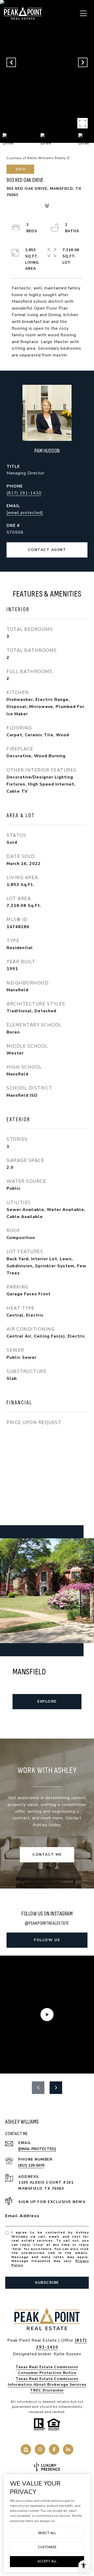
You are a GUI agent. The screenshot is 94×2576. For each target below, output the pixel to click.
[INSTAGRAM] (40, 2449)
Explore (47, 1701)
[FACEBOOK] (54, 2449)
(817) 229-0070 (31, 2165)
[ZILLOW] (26, 2449)
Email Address (22, 2216)
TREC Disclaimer (47, 2390)
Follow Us (47, 1940)
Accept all (47, 2561)
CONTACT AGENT (47, 550)
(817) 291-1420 (24, 493)
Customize (47, 2547)
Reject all (47, 2533)
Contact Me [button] (47, 1855)
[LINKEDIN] (68, 2449)
